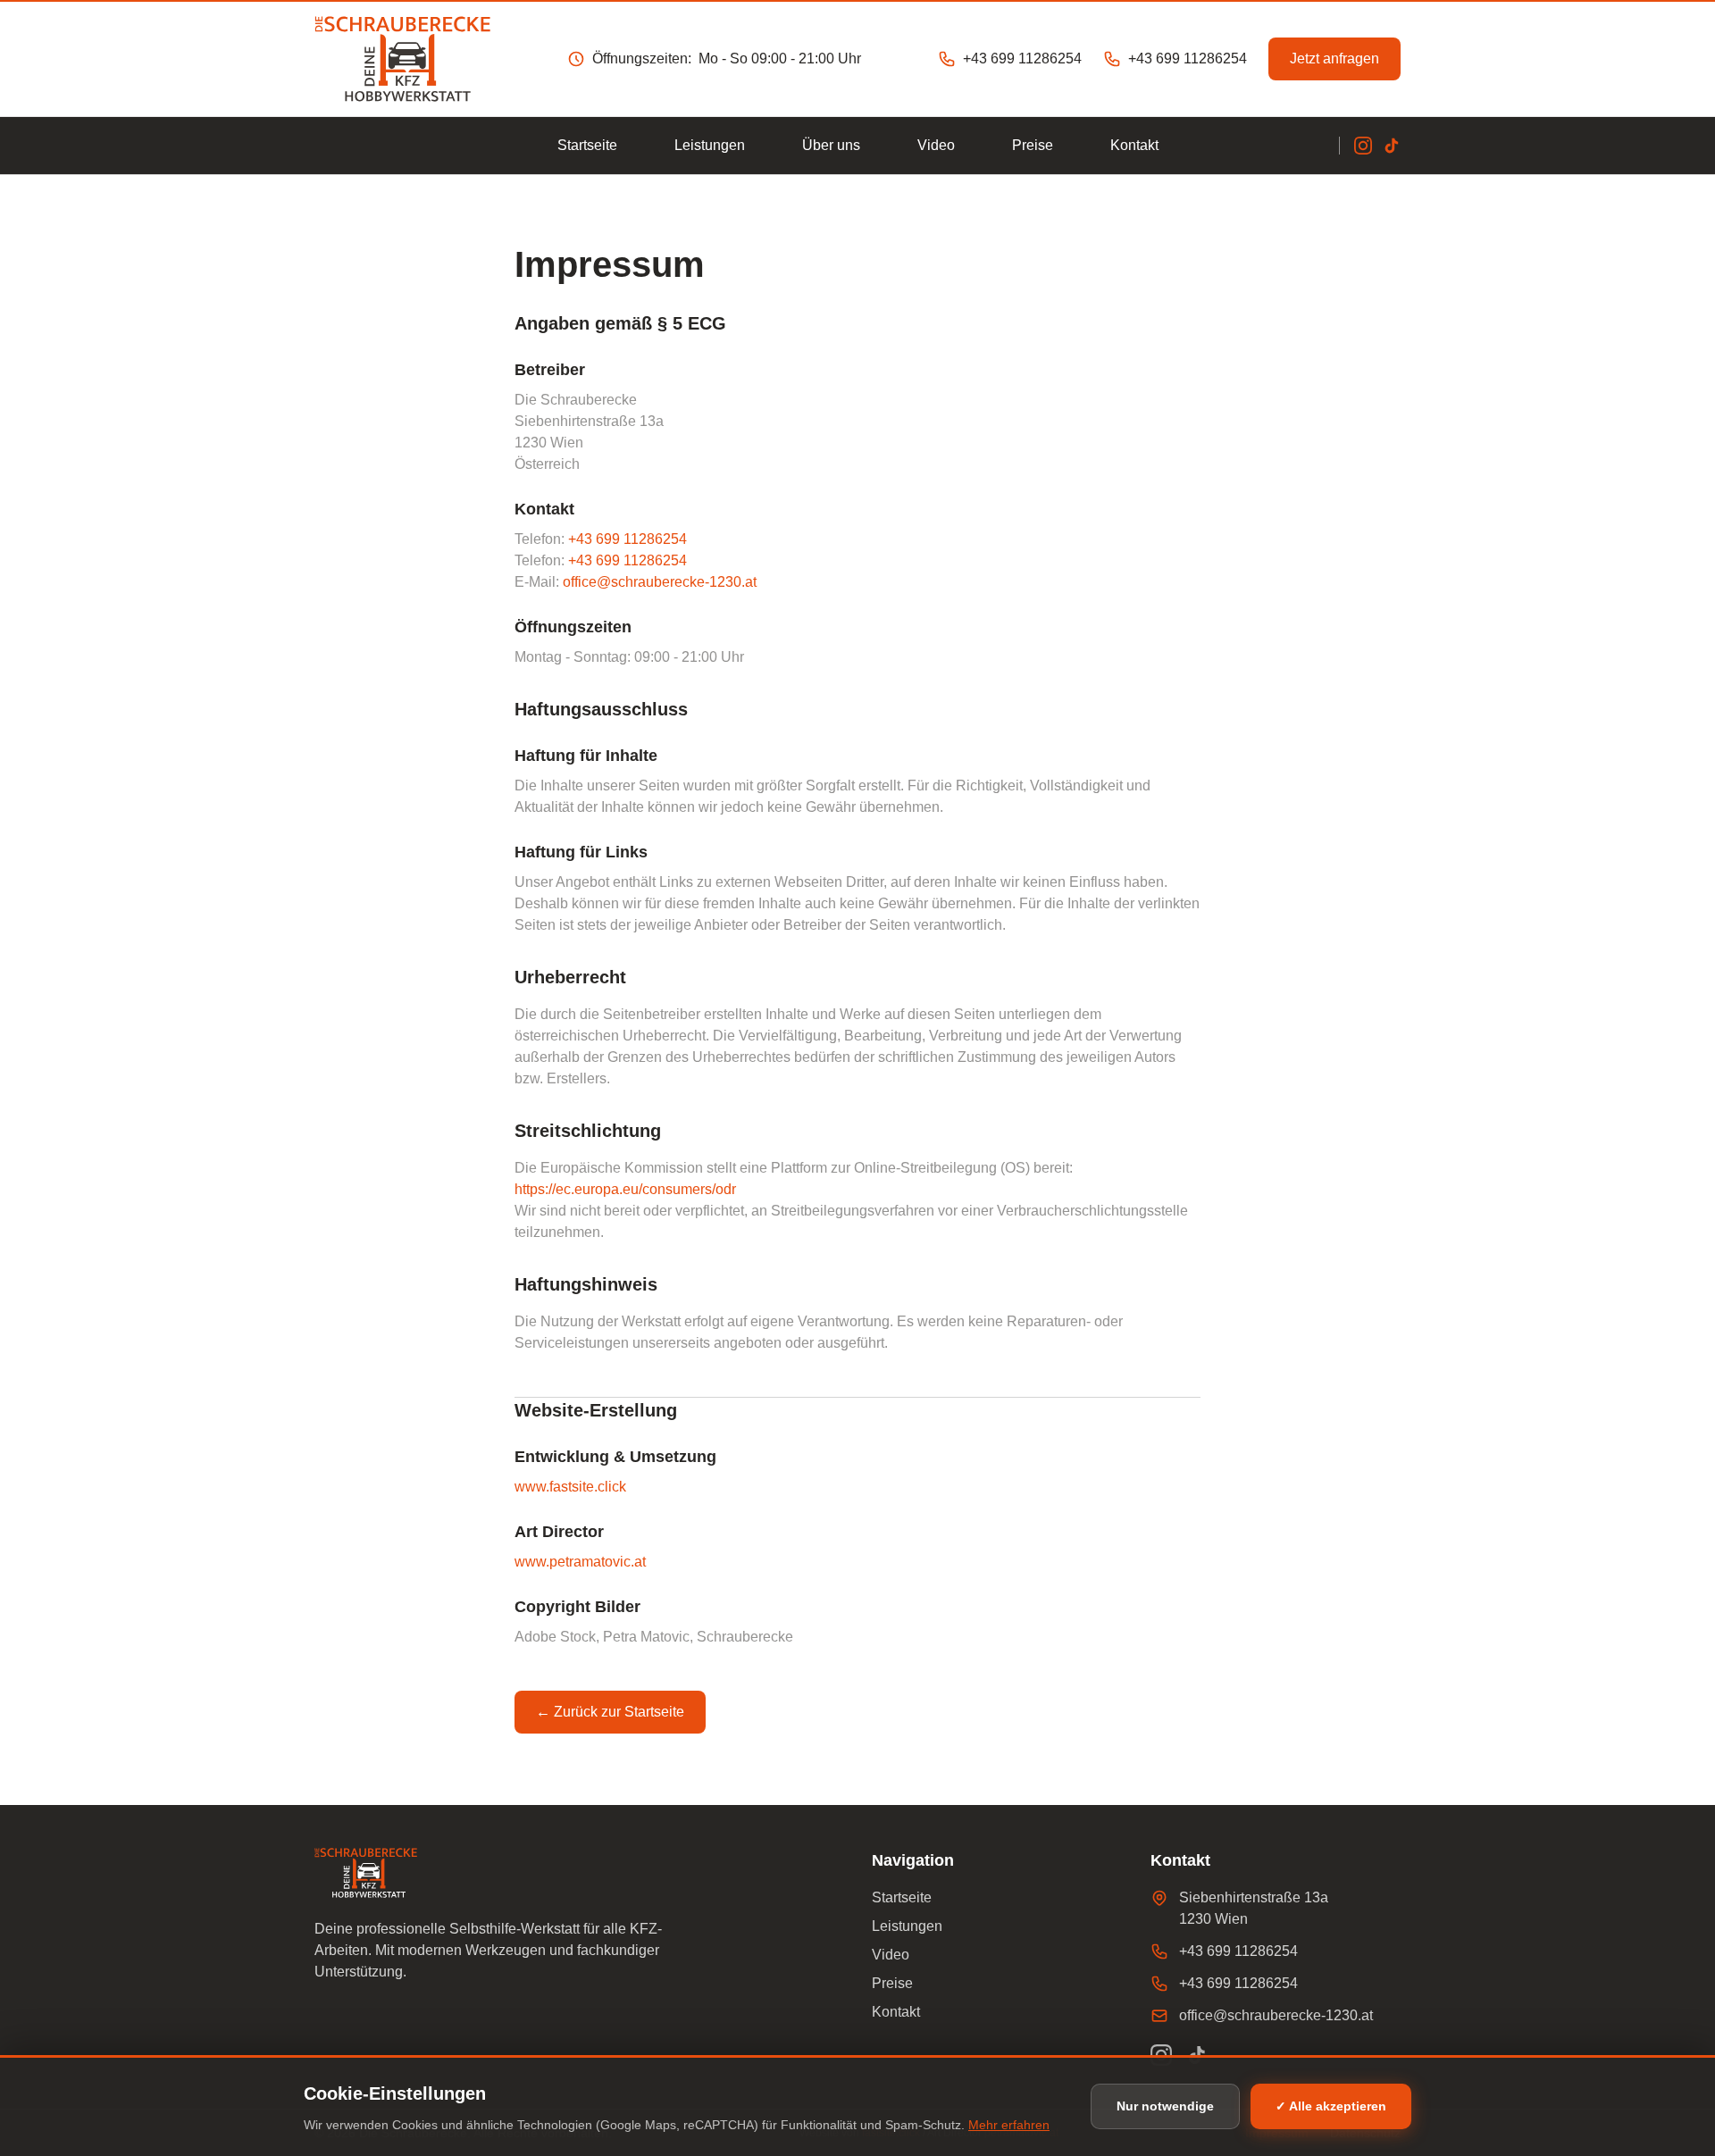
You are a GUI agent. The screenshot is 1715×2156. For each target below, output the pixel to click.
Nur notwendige (1165, 2106)
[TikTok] (1392, 146)
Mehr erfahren (1009, 2125)
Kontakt (1134, 145)
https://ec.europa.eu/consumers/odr (625, 1189)
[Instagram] (1363, 146)
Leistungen (710, 145)
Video (936, 145)
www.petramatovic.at (580, 1562)
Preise (1033, 145)
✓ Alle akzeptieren (1331, 2106)
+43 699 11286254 (627, 539)
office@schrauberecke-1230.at (660, 582)
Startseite (587, 145)
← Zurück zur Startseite (610, 1712)
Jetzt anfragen (1334, 58)
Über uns (831, 145)
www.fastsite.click (570, 1487)
